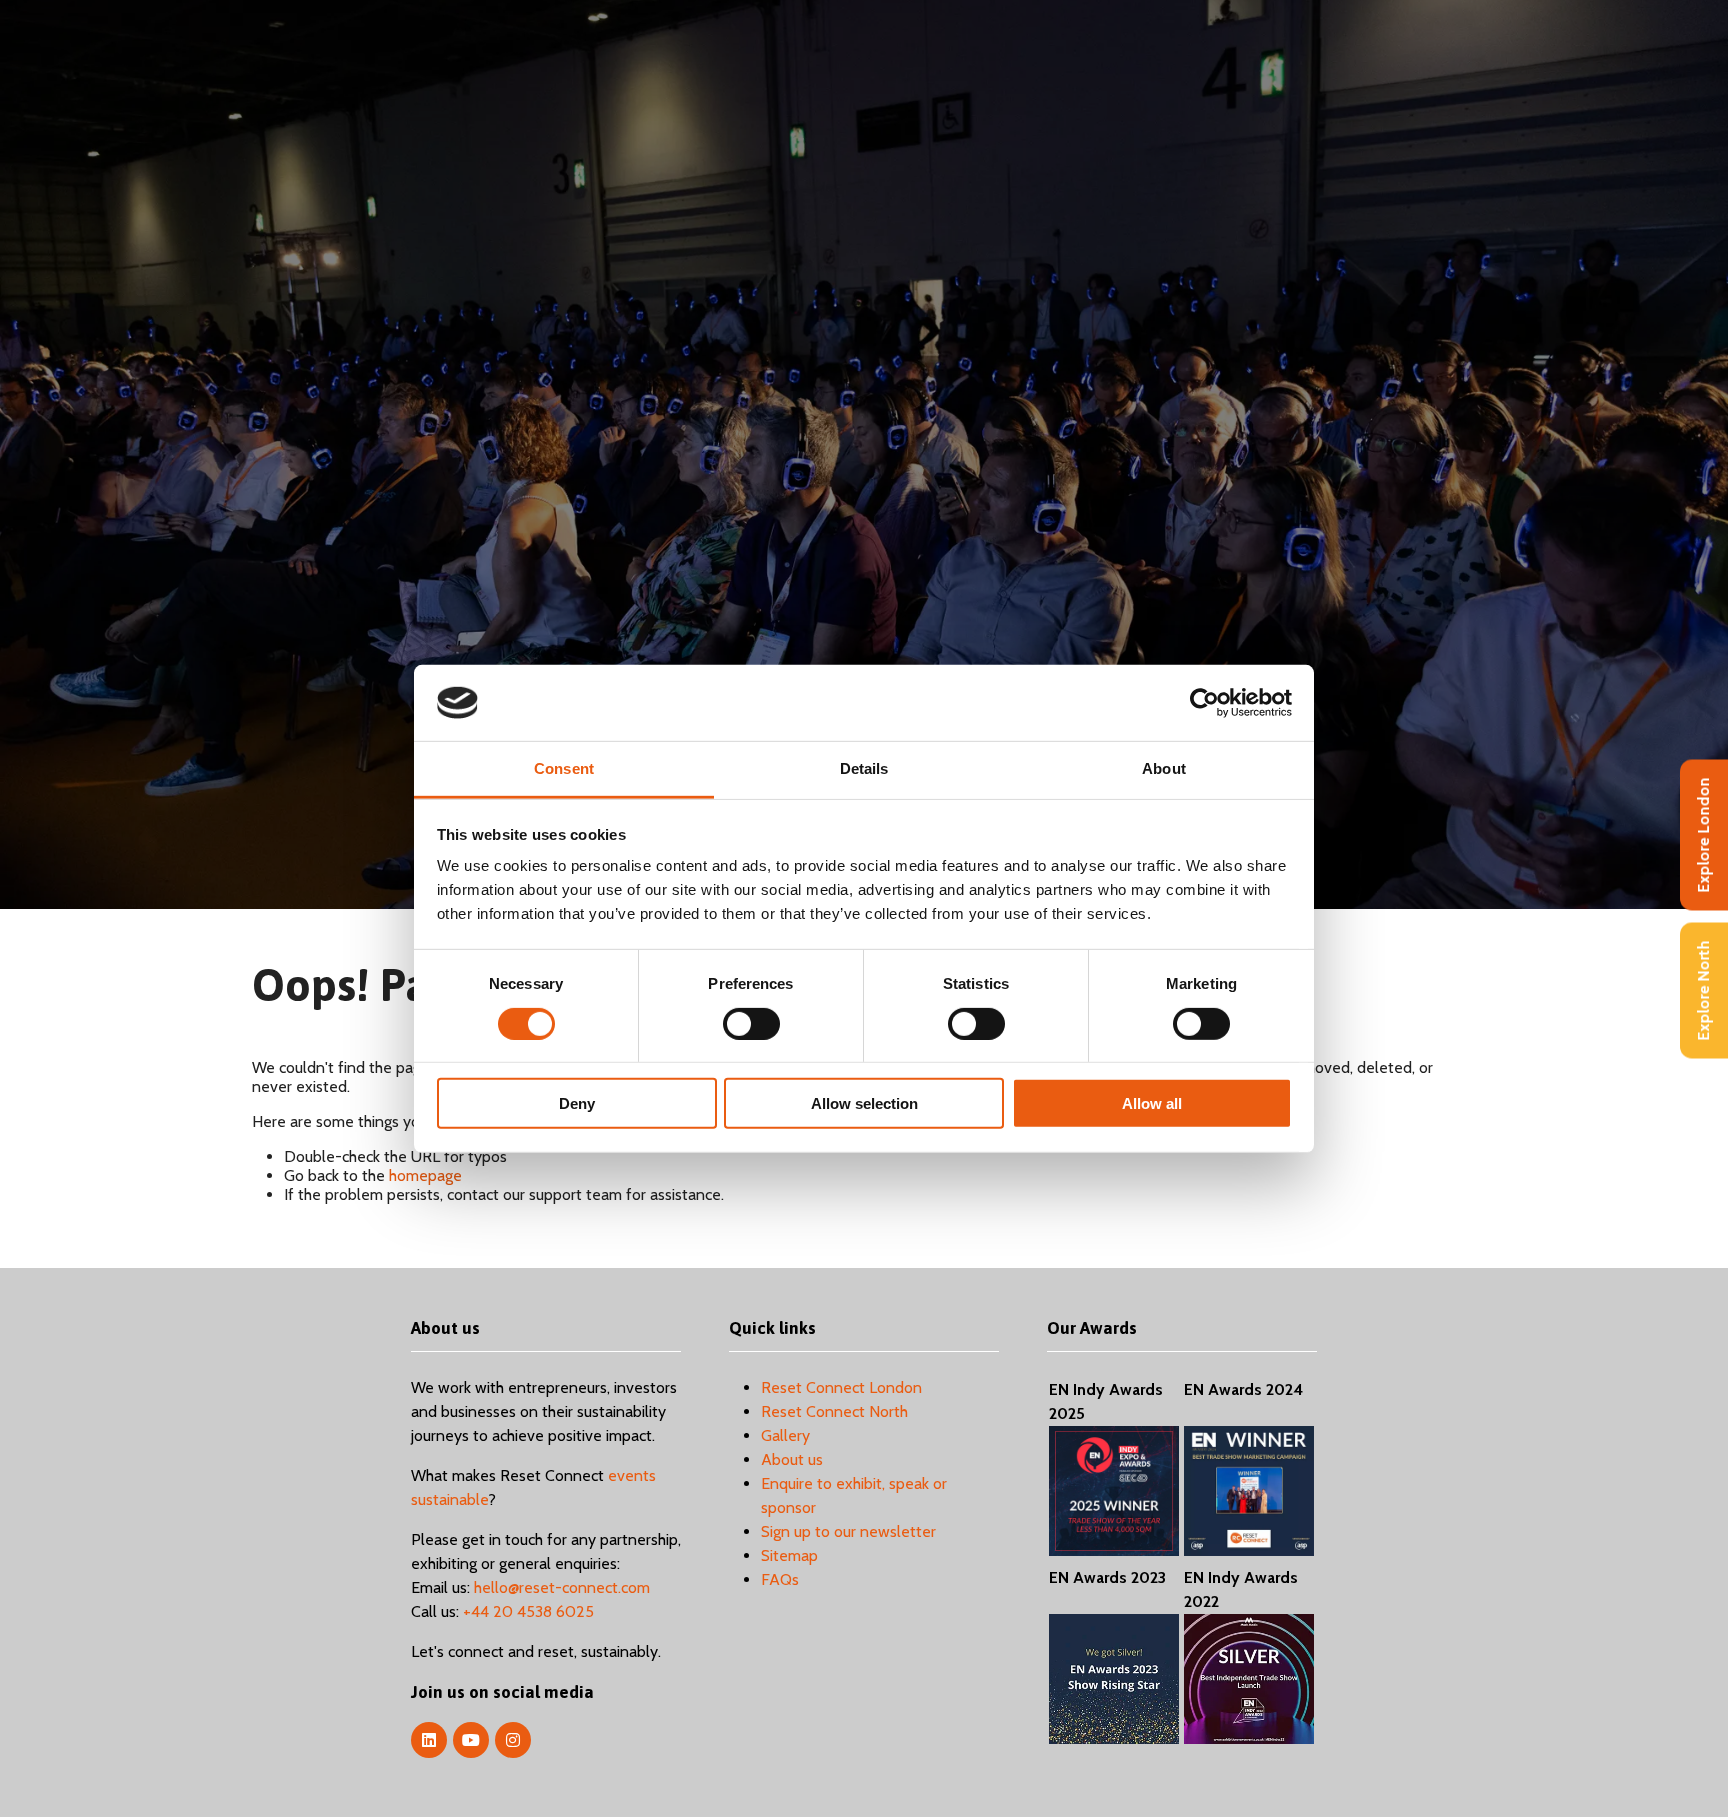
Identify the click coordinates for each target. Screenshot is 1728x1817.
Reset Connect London (841, 1387)
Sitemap (789, 1555)
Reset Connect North (834, 1411)
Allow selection (864, 1103)
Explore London (1703, 834)
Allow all (1152, 1103)
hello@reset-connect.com (562, 1587)
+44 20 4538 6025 (528, 1611)
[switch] (751, 1023)
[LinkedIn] (429, 1740)
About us (792, 1459)
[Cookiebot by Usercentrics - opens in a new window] (1204, 703)
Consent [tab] (564, 768)
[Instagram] (513, 1740)
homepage (425, 1175)
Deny (577, 1103)
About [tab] (1164, 768)
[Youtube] (471, 1740)
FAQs (780, 1579)
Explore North (1703, 990)
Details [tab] (864, 768)
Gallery (785, 1435)
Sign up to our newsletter (848, 1531)
